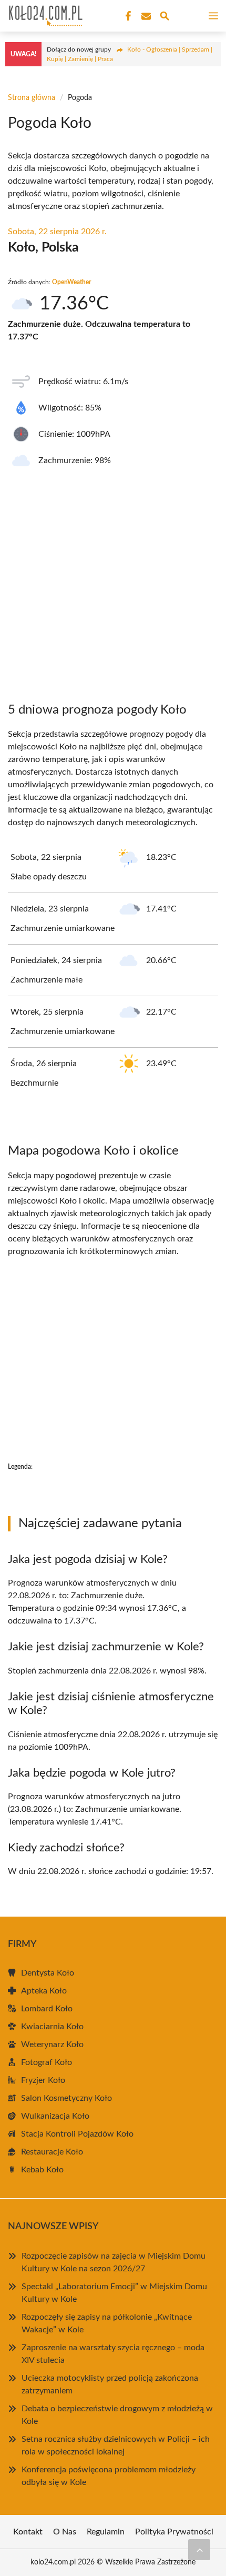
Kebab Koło (42, 2170)
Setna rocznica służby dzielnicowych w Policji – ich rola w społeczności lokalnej (116, 2445)
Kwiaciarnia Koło (52, 2027)
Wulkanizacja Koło (55, 2116)
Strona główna (32, 98)
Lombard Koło (47, 2009)
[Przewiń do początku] (199, 2550)
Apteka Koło (44, 1991)
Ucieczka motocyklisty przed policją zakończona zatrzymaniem (110, 2384)
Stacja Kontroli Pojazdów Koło (77, 2134)
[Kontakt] (145, 16)
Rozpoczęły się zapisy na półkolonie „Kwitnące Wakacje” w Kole (107, 2323)
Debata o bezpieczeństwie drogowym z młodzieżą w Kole (117, 2415)
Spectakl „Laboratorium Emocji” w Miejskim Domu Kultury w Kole (114, 2293)
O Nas (65, 2532)
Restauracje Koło (52, 2152)
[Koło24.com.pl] (44, 16)
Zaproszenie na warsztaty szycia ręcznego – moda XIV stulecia (113, 2354)
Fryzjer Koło (43, 2080)
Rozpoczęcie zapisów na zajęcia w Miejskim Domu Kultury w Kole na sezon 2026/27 (114, 2262)
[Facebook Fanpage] (127, 16)
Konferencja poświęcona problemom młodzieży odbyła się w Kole (109, 2476)
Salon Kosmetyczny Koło (66, 2098)
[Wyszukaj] (165, 18)
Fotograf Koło (47, 2062)
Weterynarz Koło (52, 2044)
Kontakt (28, 2532)
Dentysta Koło (48, 1973)
